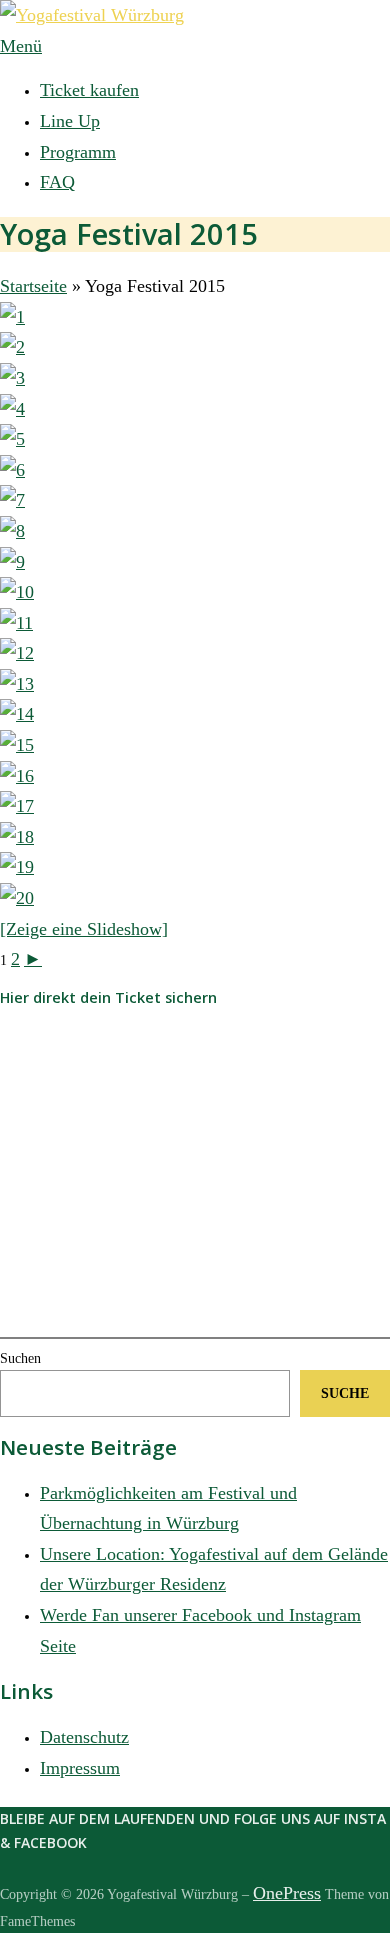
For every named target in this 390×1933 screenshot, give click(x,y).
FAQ (57, 182)
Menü (21, 46)
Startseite (33, 286)
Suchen (20, 1358)
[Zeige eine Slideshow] (84, 929)
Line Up (70, 121)
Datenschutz (84, 1737)
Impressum (80, 1768)
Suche (345, 1393)
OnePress (287, 1893)
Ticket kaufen (89, 90)
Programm (78, 152)
